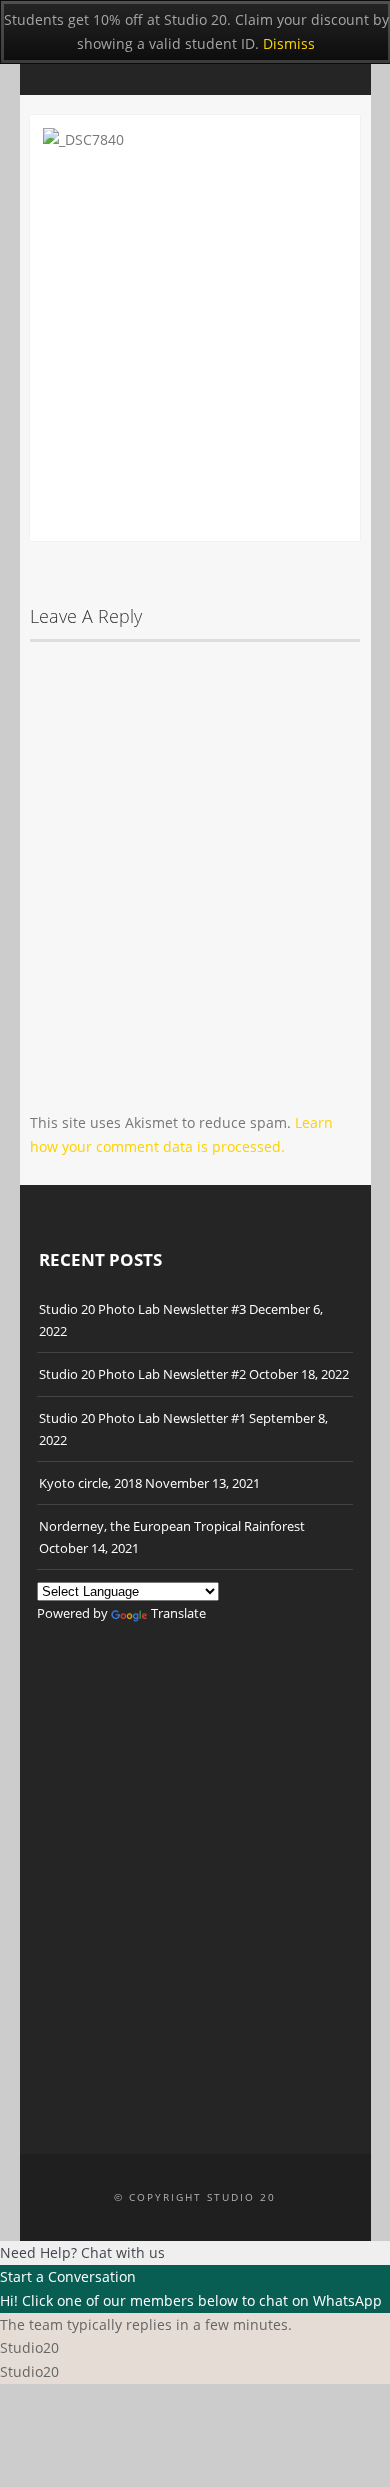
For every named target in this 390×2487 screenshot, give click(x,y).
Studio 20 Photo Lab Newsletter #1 (142, 1418)
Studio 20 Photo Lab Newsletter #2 (142, 1374)
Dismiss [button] (289, 43)
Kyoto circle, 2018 (90, 1483)
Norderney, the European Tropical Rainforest (172, 1526)
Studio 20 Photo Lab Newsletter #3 (142, 1309)
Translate (178, 1613)
